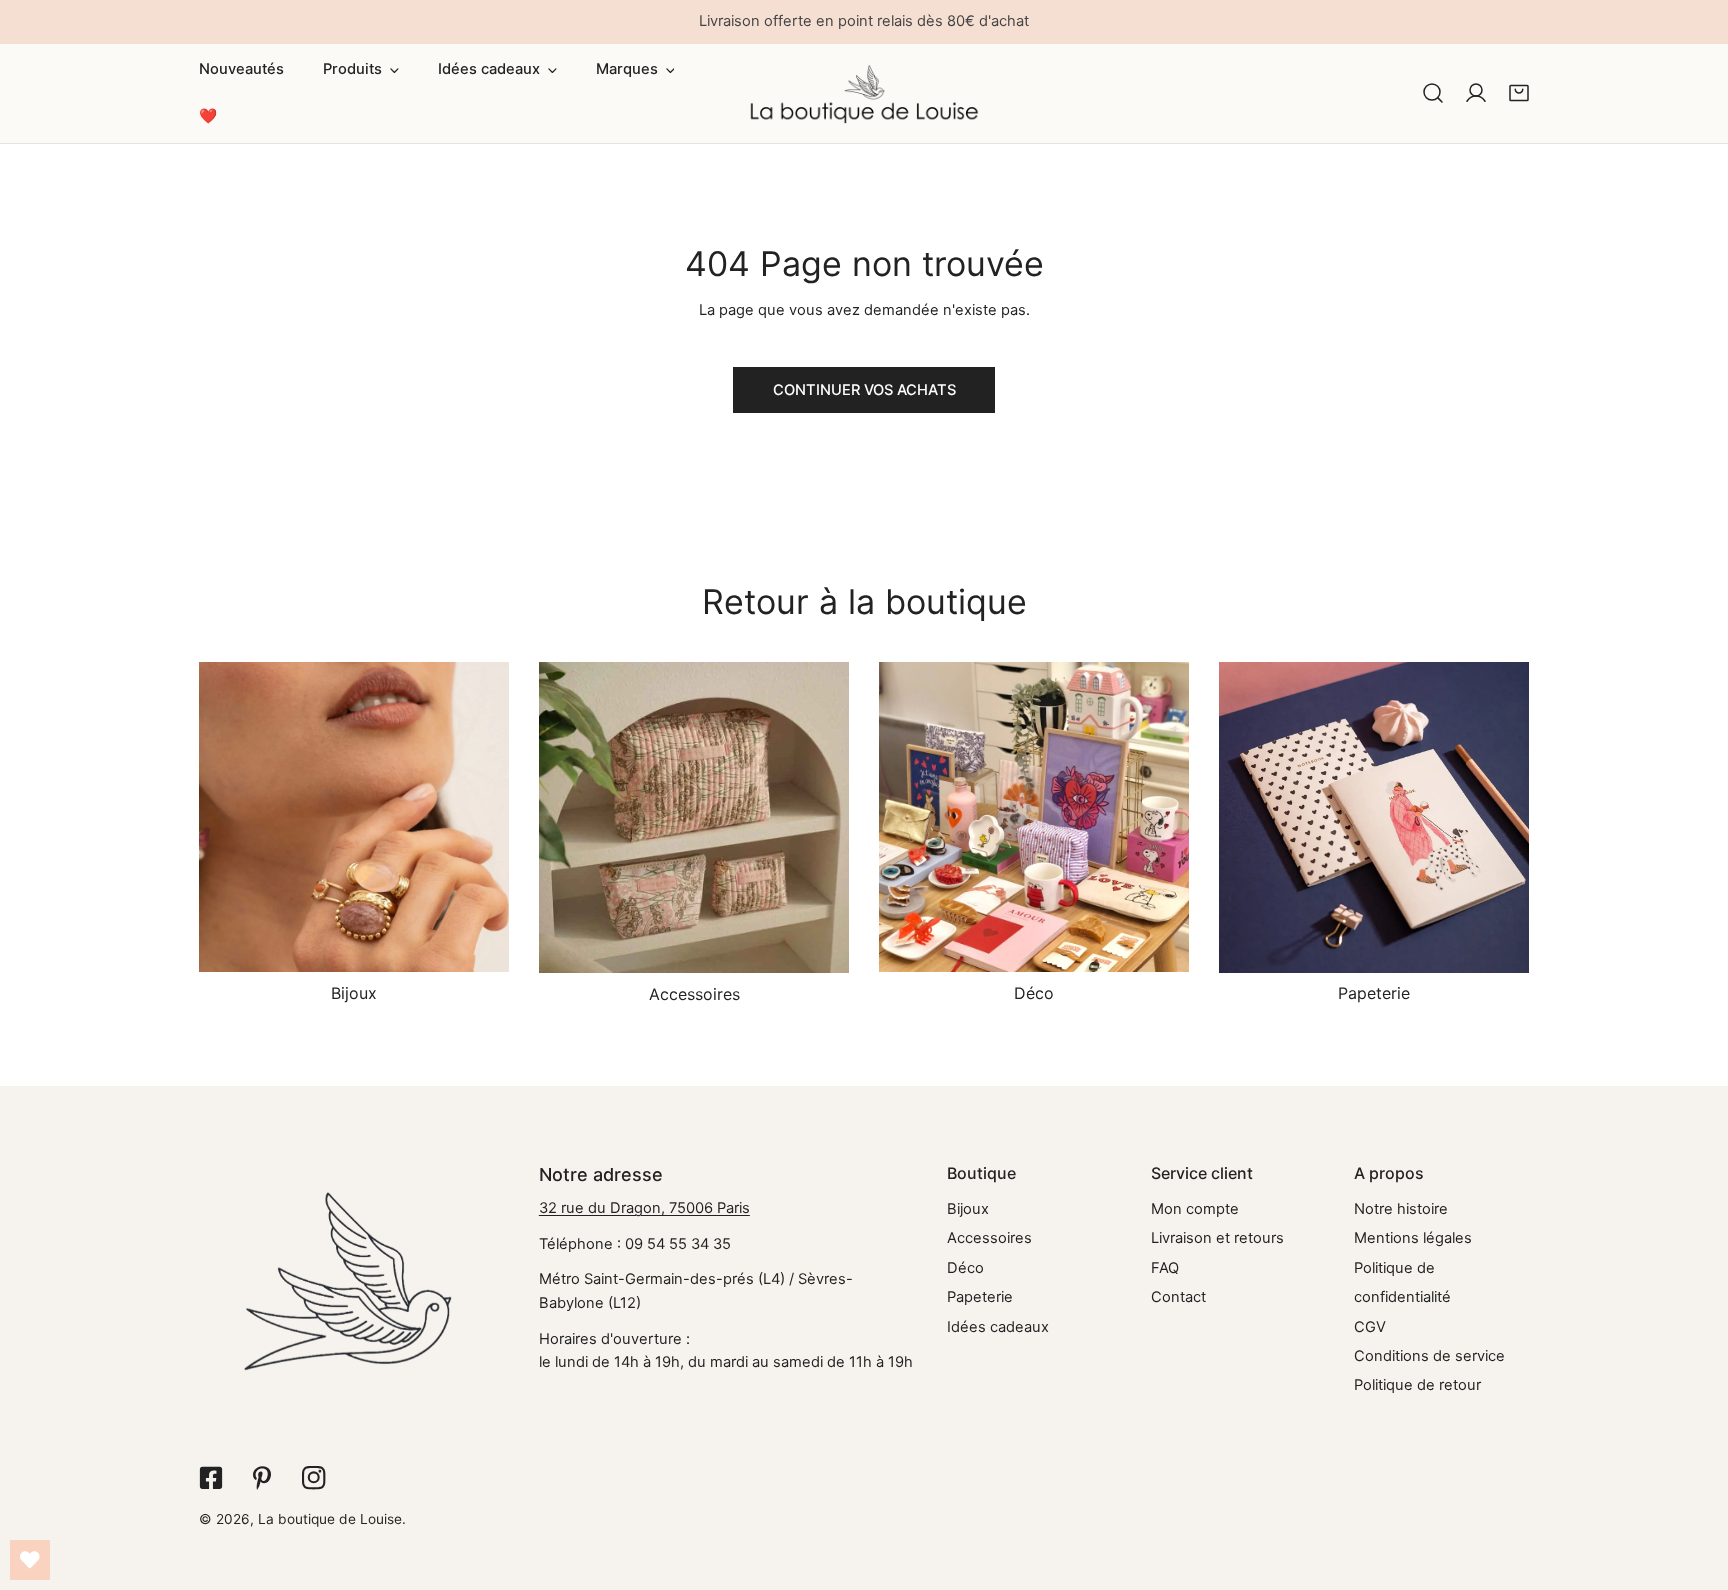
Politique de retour (1417, 1385)
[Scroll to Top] (1692, 1484)
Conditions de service (1429, 1356)
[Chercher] (1433, 93)
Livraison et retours (1217, 1238)
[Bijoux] (354, 817)
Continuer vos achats (864, 390)
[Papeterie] (1374, 817)
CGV (1370, 1327)
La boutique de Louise (330, 1519)
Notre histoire (1401, 1209)
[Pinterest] (262, 1478)
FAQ (1165, 1268)
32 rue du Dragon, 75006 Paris (644, 1208)
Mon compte (1195, 1209)
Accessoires (989, 1238)
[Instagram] (313, 1478)
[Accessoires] (694, 817)
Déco (965, 1268)
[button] (361, 70)
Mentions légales (1413, 1238)
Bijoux (968, 1209)
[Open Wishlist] (30, 1560)
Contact (1178, 1297)
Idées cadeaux (998, 1327)
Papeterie (980, 1297)
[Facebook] (210, 1478)
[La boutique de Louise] (864, 93)
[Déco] (1034, 817)
